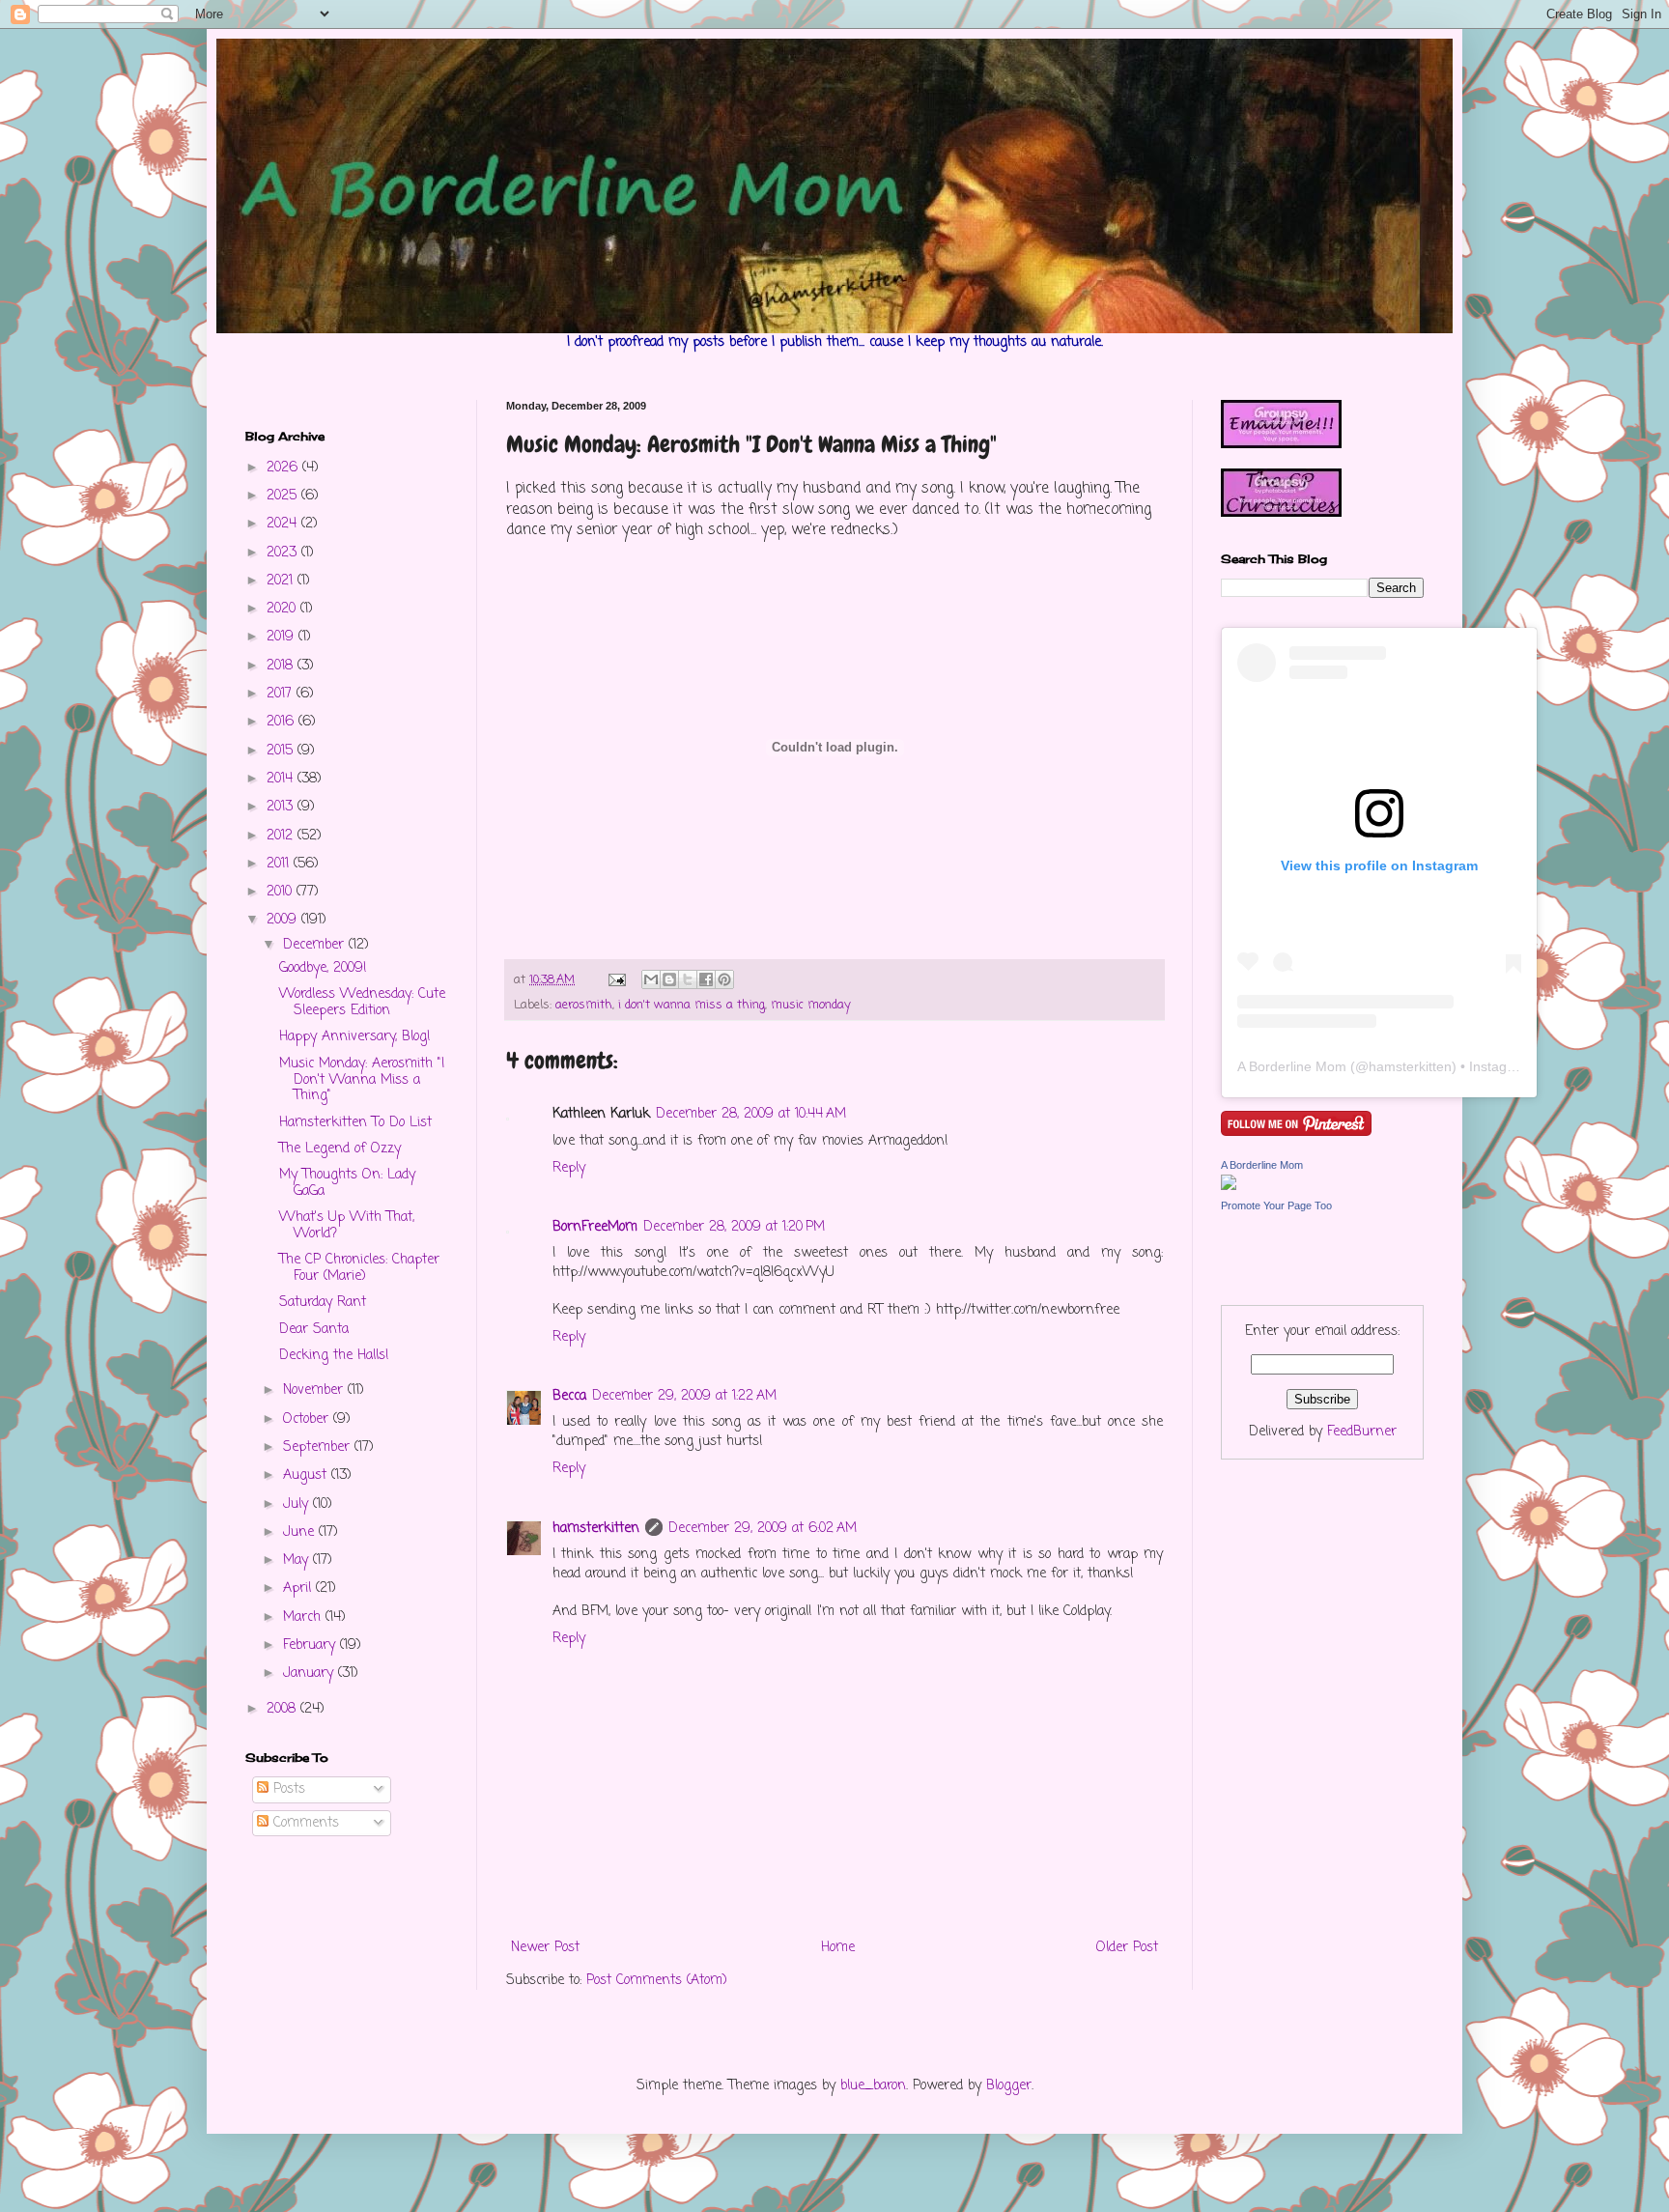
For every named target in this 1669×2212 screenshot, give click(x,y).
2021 (282, 581)
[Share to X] (688, 979)
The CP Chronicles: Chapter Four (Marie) (359, 1268)
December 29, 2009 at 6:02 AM (763, 1529)
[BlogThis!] (669, 979)
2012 (282, 836)
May (298, 1560)
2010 (282, 892)
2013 (282, 807)
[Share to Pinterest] (724, 979)
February (311, 1645)
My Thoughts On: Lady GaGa (347, 1183)
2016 (283, 722)
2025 (284, 496)
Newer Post (545, 1948)
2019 (283, 637)
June (301, 1532)
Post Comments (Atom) (657, 1981)
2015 (282, 751)
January (311, 1673)
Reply (569, 1168)
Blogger (1009, 2086)
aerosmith (584, 1005)
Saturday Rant (323, 1303)
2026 (284, 468)
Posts (287, 1789)
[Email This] (651, 979)
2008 (283, 1709)
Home (838, 1948)
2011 (280, 864)
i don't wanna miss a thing (692, 1005)
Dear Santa (314, 1330)
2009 (284, 920)
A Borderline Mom (1292, 1066)
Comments (304, 1823)
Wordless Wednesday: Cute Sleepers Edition (362, 1003)
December (316, 945)
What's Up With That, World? (347, 1226)
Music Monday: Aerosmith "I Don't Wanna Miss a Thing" (362, 1080)
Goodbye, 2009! (323, 968)
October (308, 1419)
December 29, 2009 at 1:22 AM (684, 1396)
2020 (283, 609)
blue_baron (873, 2086)
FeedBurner (1362, 1432)
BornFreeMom (595, 1227)
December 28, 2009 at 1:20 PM (734, 1227)
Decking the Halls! (334, 1356)
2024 (284, 524)
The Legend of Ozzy (340, 1149)
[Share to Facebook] (706, 979)
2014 (282, 779)
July (298, 1504)
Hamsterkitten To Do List (355, 1123)
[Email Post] (616, 980)
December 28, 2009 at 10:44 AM (751, 1114)
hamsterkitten (596, 1529)
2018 (282, 666)
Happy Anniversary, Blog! (355, 1037)
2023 (284, 553)
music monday (811, 1005)
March (304, 1617)
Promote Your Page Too (1276, 1205)
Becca (569, 1396)
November (315, 1390)
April (299, 1588)
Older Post (1127, 1948)
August (307, 1475)
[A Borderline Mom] (1229, 1187)
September (319, 1447)
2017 (282, 694)
